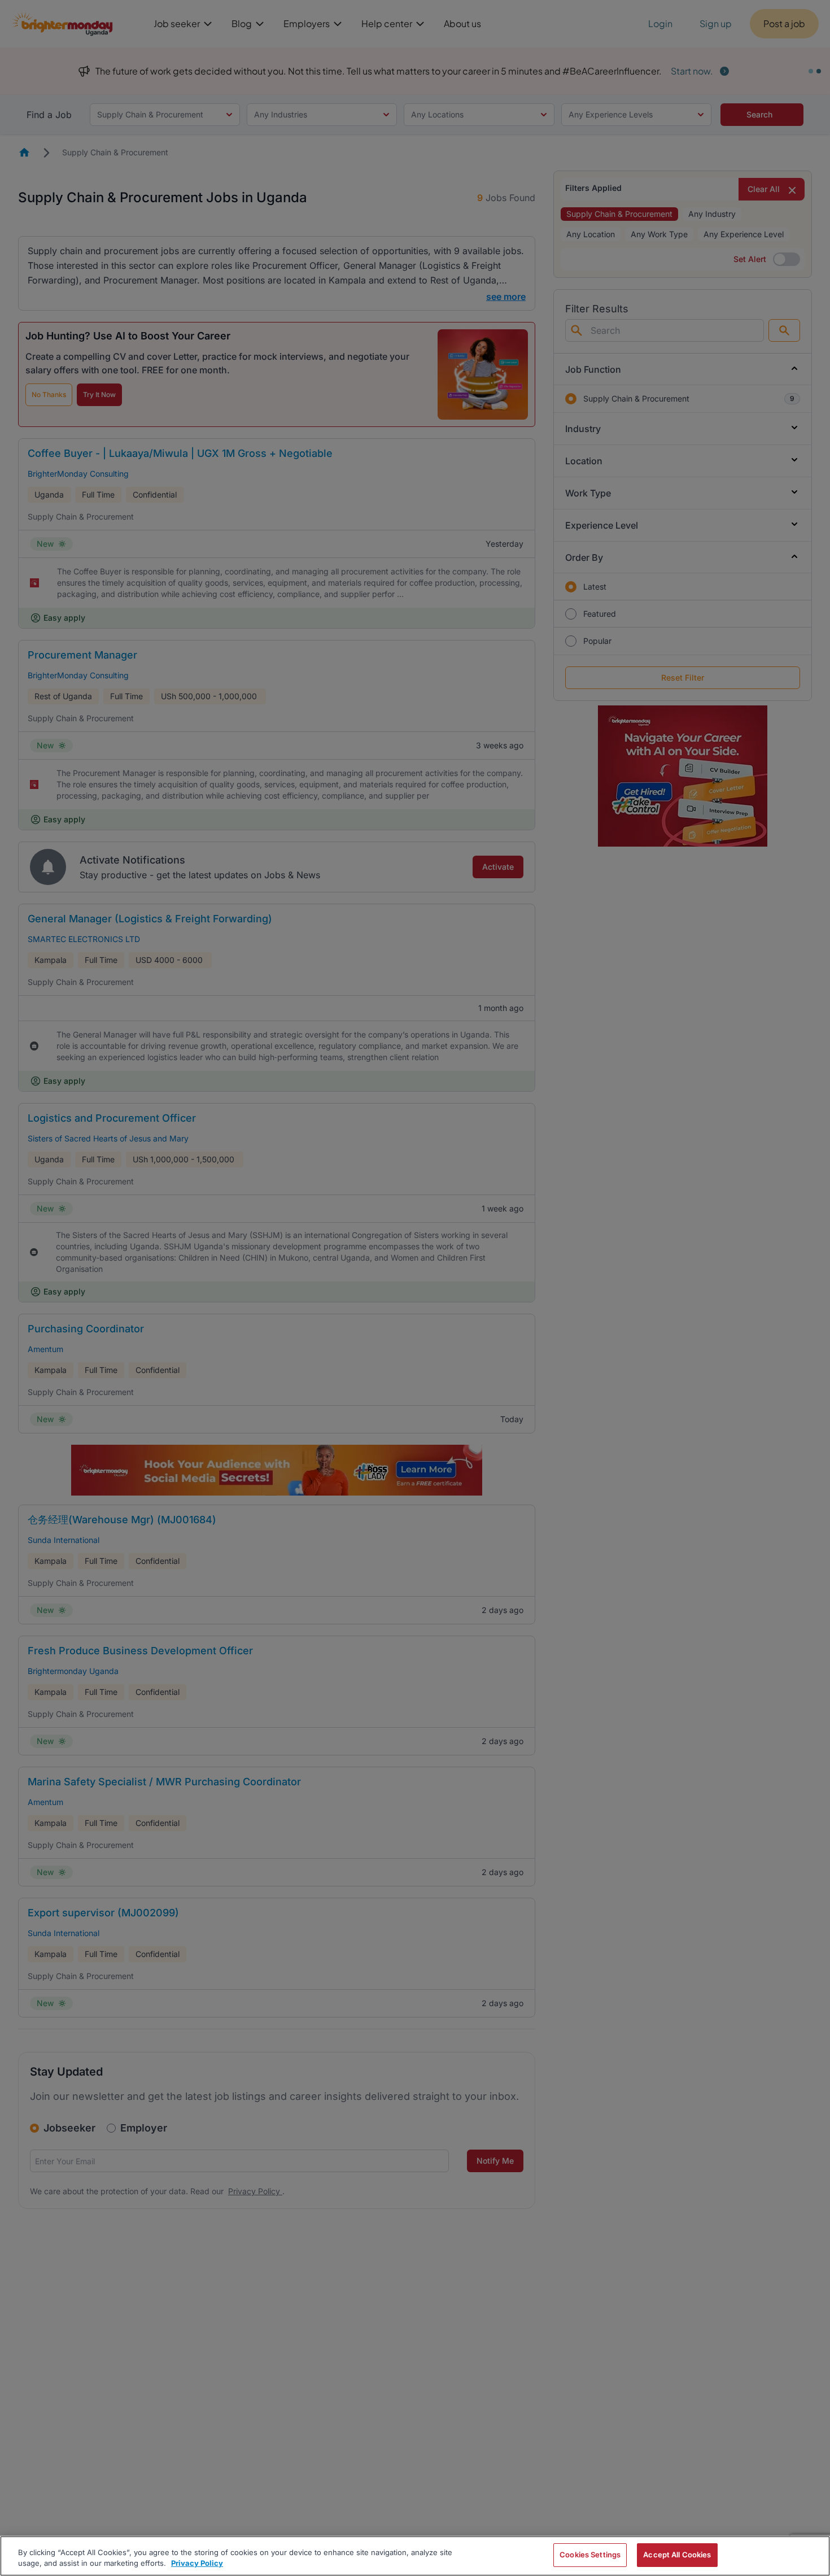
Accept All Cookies (677, 2555)
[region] (415, 2556)
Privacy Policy (197, 2564)
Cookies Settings (590, 2555)
